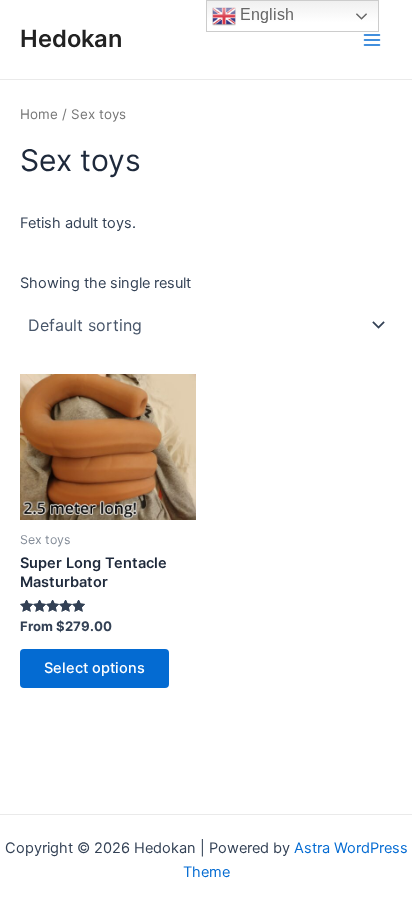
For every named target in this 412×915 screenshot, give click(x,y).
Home (39, 114)
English (265, 14)
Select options (94, 668)
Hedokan (71, 38)
